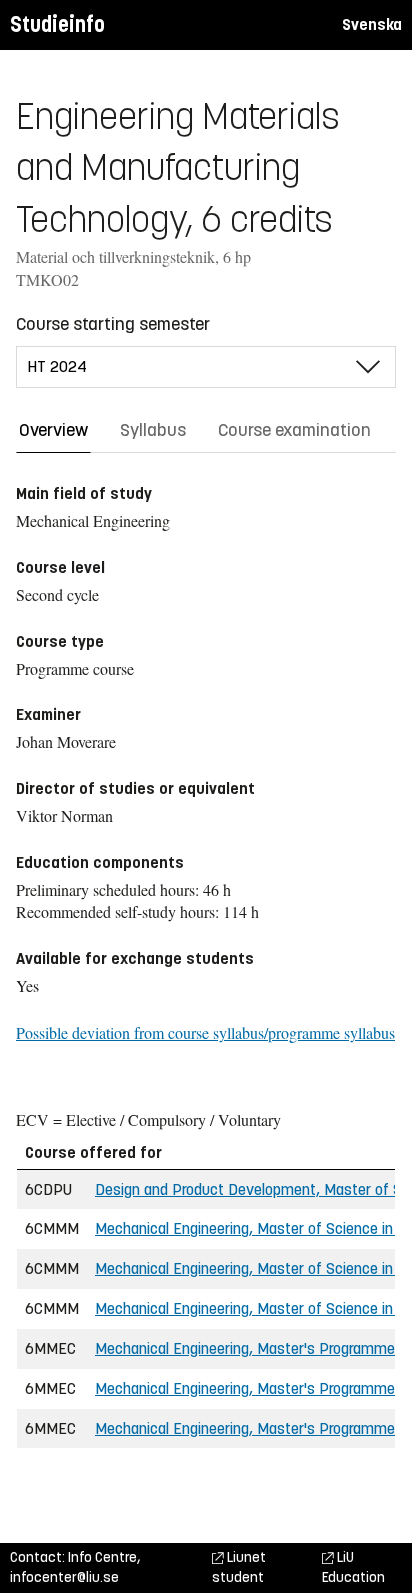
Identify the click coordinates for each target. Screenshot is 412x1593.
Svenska (372, 24)
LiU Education (353, 1567)
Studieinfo (57, 24)
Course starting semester (113, 324)
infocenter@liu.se (64, 1577)
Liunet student (239, 1567)
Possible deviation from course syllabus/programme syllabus (205, 1032)
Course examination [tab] (294, 430)
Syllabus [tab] (153, 430)
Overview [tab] (53, 430)
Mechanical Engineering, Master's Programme (245, 1348)
